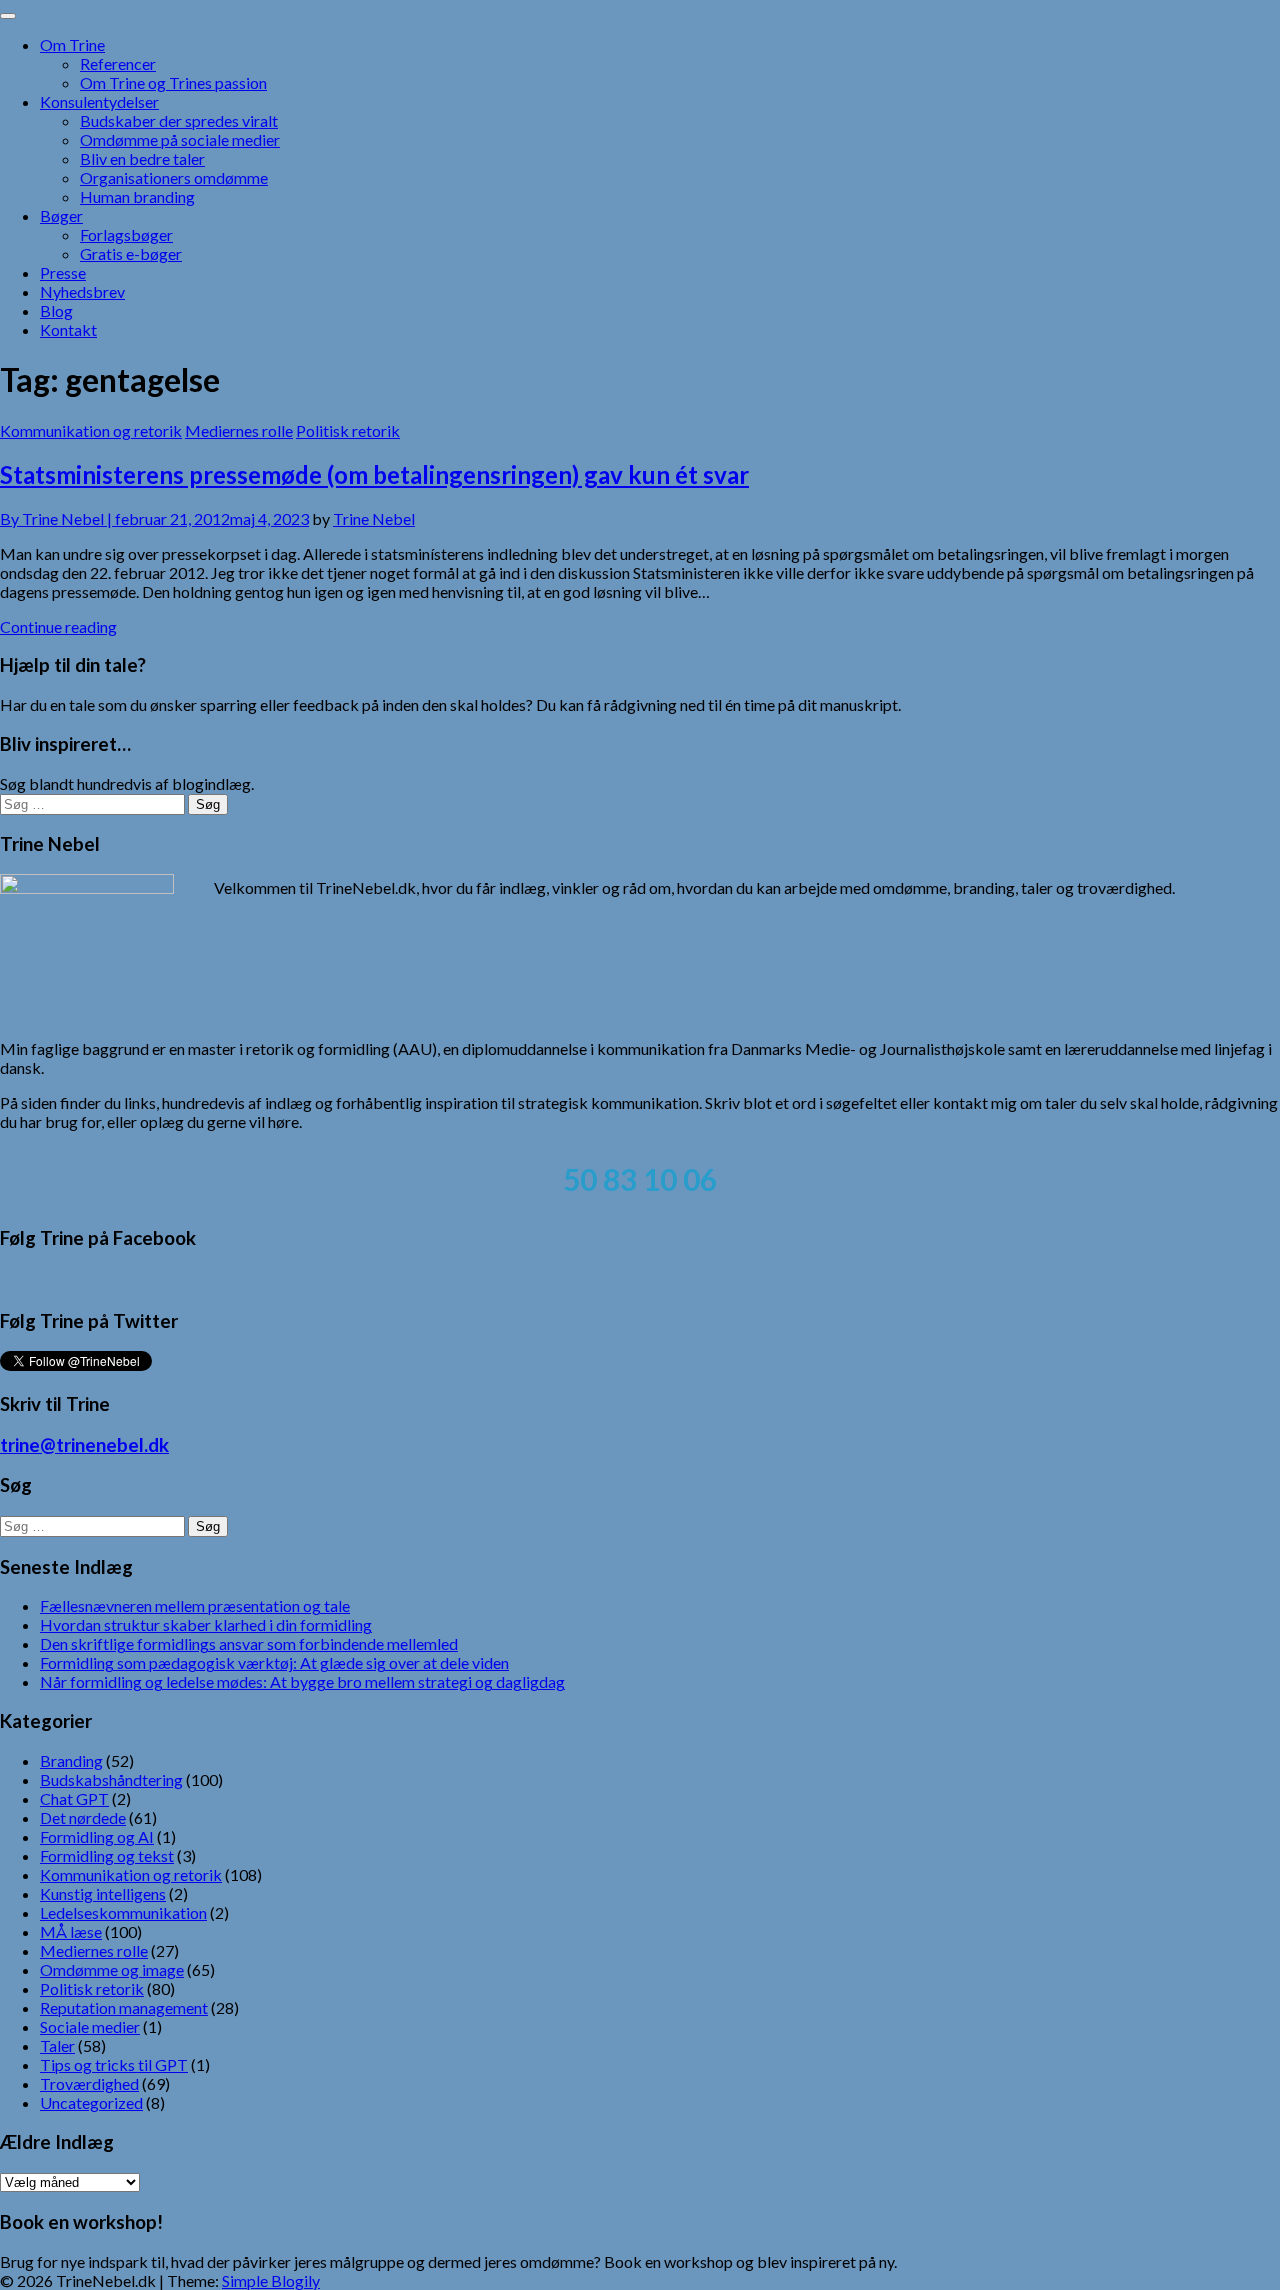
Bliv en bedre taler (142, 158)
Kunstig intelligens (103, 1893)
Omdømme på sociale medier (180, 139)
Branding (71, 1760)
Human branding (137, 196)
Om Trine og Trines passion (173, 82)
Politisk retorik (348, 430)
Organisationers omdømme (174, 177)
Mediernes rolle (239, 430)
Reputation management (124, 2007)
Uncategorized (91, 2102)
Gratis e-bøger (131, 253)
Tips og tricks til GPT (114, 2064)
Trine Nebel (374, 518)
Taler (57, 2045)
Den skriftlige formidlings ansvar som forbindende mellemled (249, 1643)
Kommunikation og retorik (91, 430)
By (57, 518)
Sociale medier (90, 2026)
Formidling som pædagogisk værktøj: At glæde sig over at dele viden (274, 1662)
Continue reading (58, 626)
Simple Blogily (271, 2280)
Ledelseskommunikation (123, 1912)
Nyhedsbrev (82, 291)
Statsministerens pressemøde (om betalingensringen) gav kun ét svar (374, 474)
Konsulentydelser (99, 101)
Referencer (118, 63)
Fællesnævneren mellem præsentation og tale (195, 1605)
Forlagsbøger (126, 234)
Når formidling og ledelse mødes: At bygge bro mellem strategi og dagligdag (302, 1681)
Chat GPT (74, 1798)
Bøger (61, 215)
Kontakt (68, 329)
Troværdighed (89, 2083)
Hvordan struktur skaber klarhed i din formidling (206, 1624)
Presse (63, 272)
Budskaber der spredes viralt (179, 120)
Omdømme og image (112, 1969)
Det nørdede (83, 1817)
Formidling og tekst (107, 1855)
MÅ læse (71, 1931)
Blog (56, 310)
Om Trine (72, 44)
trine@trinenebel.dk (84, 1445)
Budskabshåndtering (111, 1779)
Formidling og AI (97, 1836)
